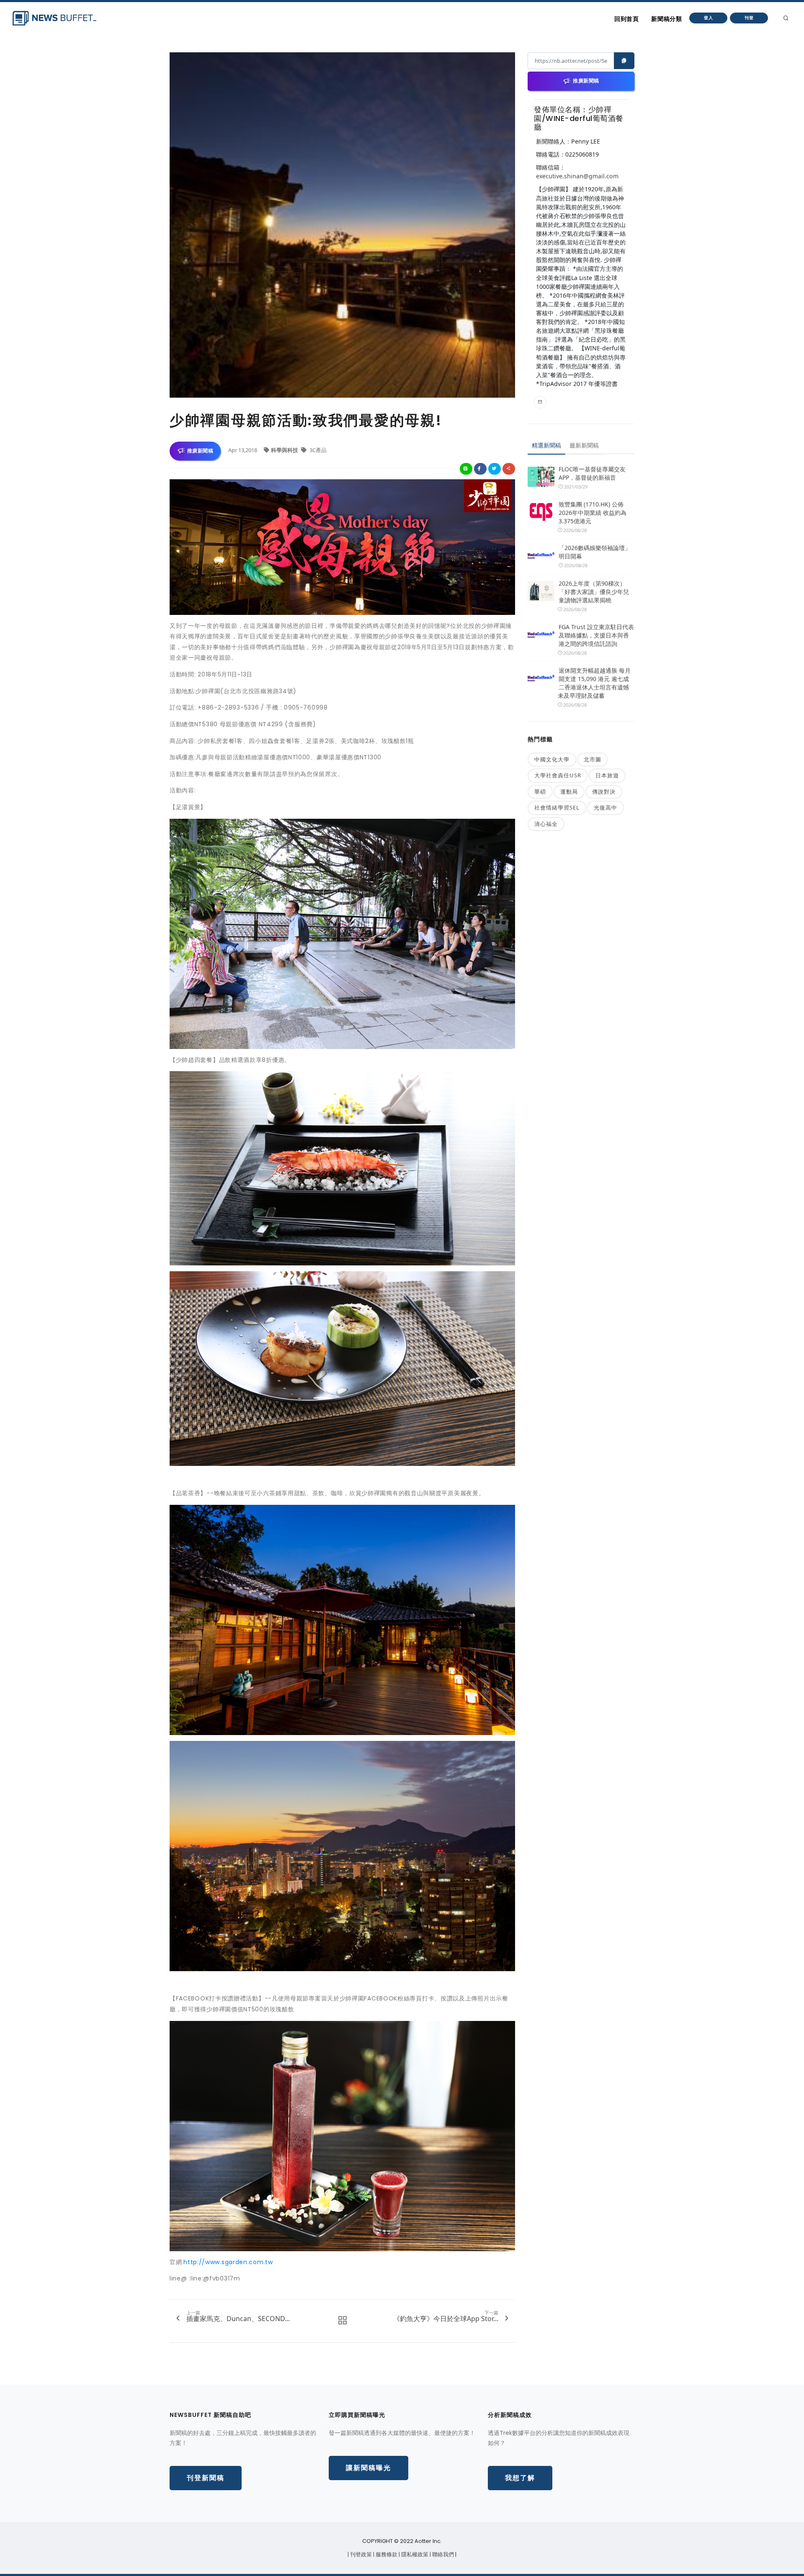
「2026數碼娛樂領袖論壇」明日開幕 (595, 552)
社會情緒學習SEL (557, 807)
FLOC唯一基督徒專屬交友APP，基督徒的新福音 (592, 473)
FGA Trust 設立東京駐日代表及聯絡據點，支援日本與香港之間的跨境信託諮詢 (596, 635)
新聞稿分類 (666, 19)
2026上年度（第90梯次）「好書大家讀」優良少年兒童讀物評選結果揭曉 (594, 592)
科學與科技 (285, 450)
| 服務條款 (386, 2554)
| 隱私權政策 (414, 2554)
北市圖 (593, 759)
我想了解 (520, 2478)
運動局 (569, 792)
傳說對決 (604, 792)
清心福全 (546, 824)
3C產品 (317, 450)
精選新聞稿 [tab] (546, 445)
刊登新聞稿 (206, 2478)
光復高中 (606, 807)
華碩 (540, 792)
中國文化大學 (552, 759)
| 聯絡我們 (442, 2554)
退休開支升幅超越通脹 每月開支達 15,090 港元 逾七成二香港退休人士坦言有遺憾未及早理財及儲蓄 (594, 683)
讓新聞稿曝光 (368, 2468)
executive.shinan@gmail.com (577, 176)
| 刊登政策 (360, 2554)
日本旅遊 (607, 775)
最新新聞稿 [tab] (584, 445)
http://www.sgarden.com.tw (228, 2262)
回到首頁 (626, 19)
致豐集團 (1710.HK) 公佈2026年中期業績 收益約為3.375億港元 (593, 513)
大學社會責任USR (558, 775)
